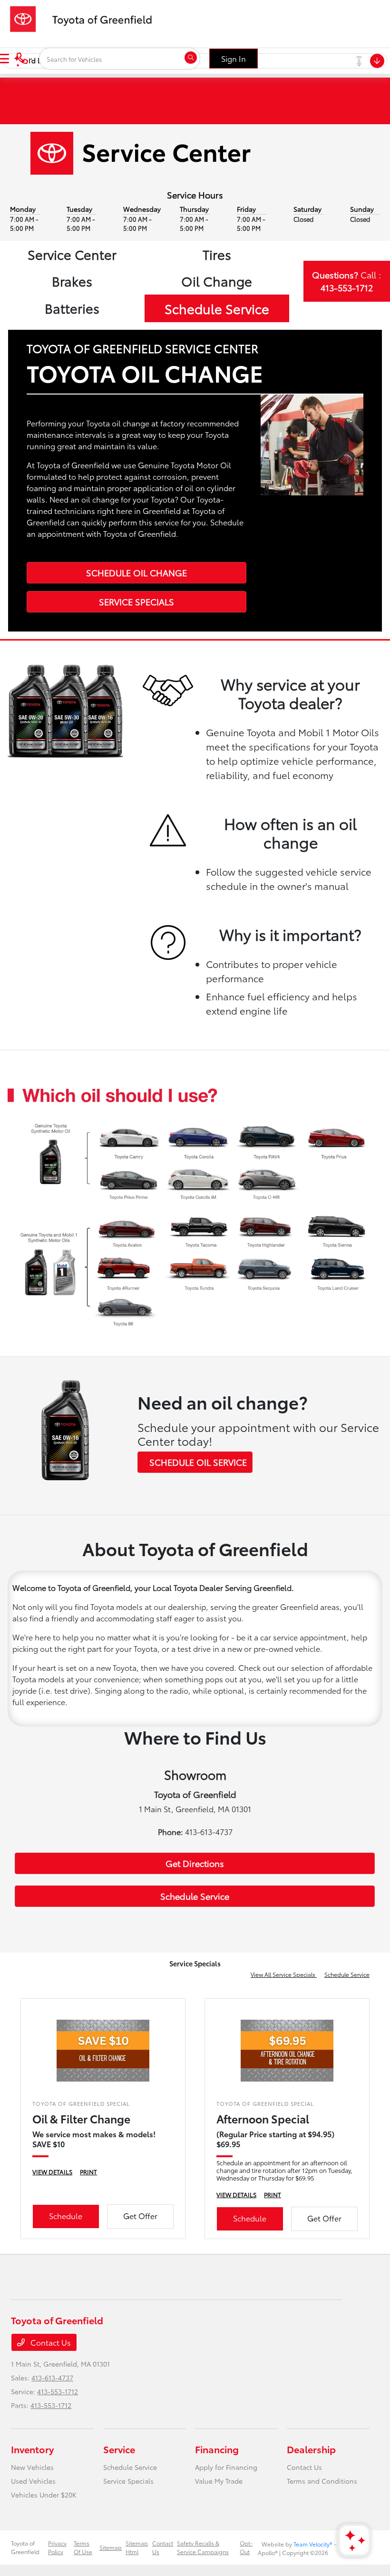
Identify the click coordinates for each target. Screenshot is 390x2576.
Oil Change (217, 281)
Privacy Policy (57, 2547)
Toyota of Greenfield (25, 2547)
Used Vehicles (33, 2481)
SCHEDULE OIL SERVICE (198, 1462)
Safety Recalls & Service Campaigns (203, 2547)
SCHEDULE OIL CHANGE (136, 572)
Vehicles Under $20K (44, 2495)
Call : (346, 281)
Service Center (72, 254)
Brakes (72, 281)
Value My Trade (219, 2481)
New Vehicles (32, 2467)
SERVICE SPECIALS (136, 602)
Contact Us (50, 2342)
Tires (217, 254)
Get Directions (195, 1863)
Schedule (66, 2216)
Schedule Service (217, 308)
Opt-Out (246, 2547)
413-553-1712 (58, 2391)
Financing (217, 2449)
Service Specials (128, 2481)
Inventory (32, 2449)
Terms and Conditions (322, 2481)
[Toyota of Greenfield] (86, 17)
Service (119, 2449)
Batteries (72, 308)
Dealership (311, 2449)
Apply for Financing (226, 2467)
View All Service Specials (284, 1974)
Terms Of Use (83, 2547)
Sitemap (111, 2547)
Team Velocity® (313, 2544)
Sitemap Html (137, 2547)
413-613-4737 (52, 2378)
